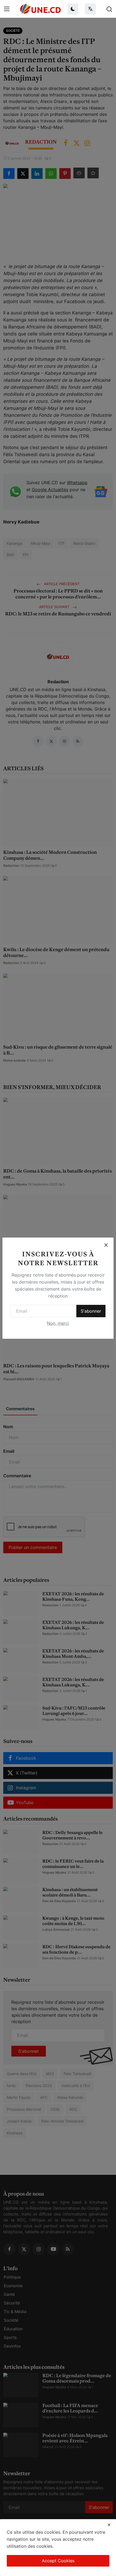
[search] (109, 9)
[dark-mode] (73, 9)
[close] (109, 2525)
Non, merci (58, 1323)
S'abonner (91, 1311)
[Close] (106, 1245)
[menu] (7, 9)
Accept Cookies (58, 2561)
